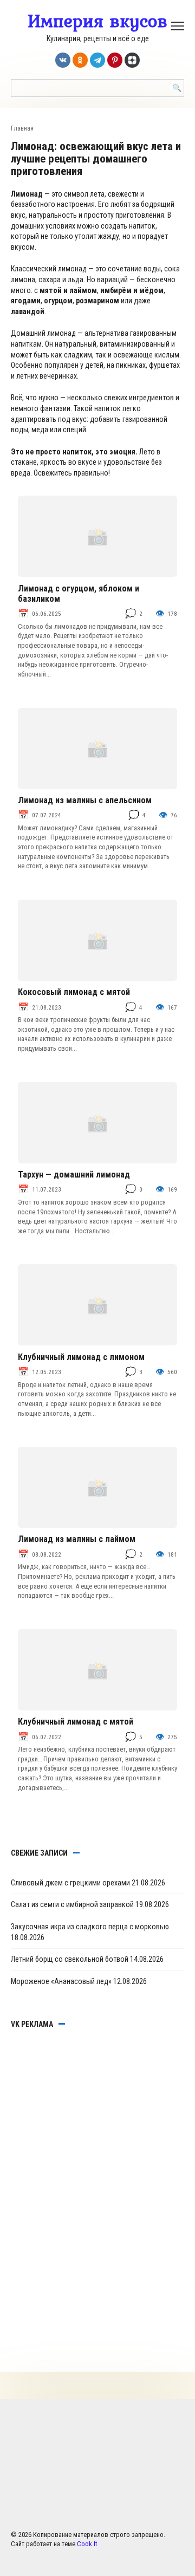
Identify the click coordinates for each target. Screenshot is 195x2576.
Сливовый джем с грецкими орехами (70, 1883)
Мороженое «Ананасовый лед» (61, 1981)
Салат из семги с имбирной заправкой (72, 1904)
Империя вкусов (97, 21)
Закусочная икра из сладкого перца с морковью (90, 1927)
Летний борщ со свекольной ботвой (70, 1959)
